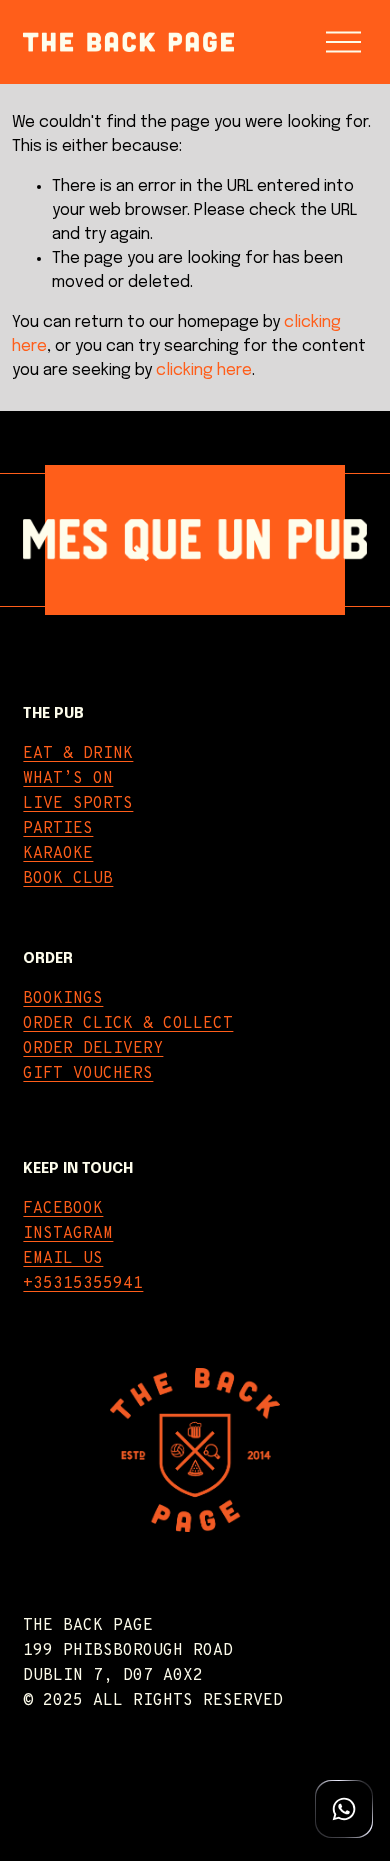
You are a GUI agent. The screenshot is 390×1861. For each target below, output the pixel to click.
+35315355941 (83, 1284)
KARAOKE (58, 854)
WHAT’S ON (68, 779)
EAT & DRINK (78, 754)
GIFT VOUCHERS (88, 1074)
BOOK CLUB (68, 879)
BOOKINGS (63, 999)
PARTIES (58, 829)
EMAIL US (63, 1259)
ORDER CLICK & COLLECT (128, 1024)
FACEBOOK (63, 1209)
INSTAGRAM (68, 1234)
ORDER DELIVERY (93, 1049)
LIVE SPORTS (78, 804)
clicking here (204, 370)
